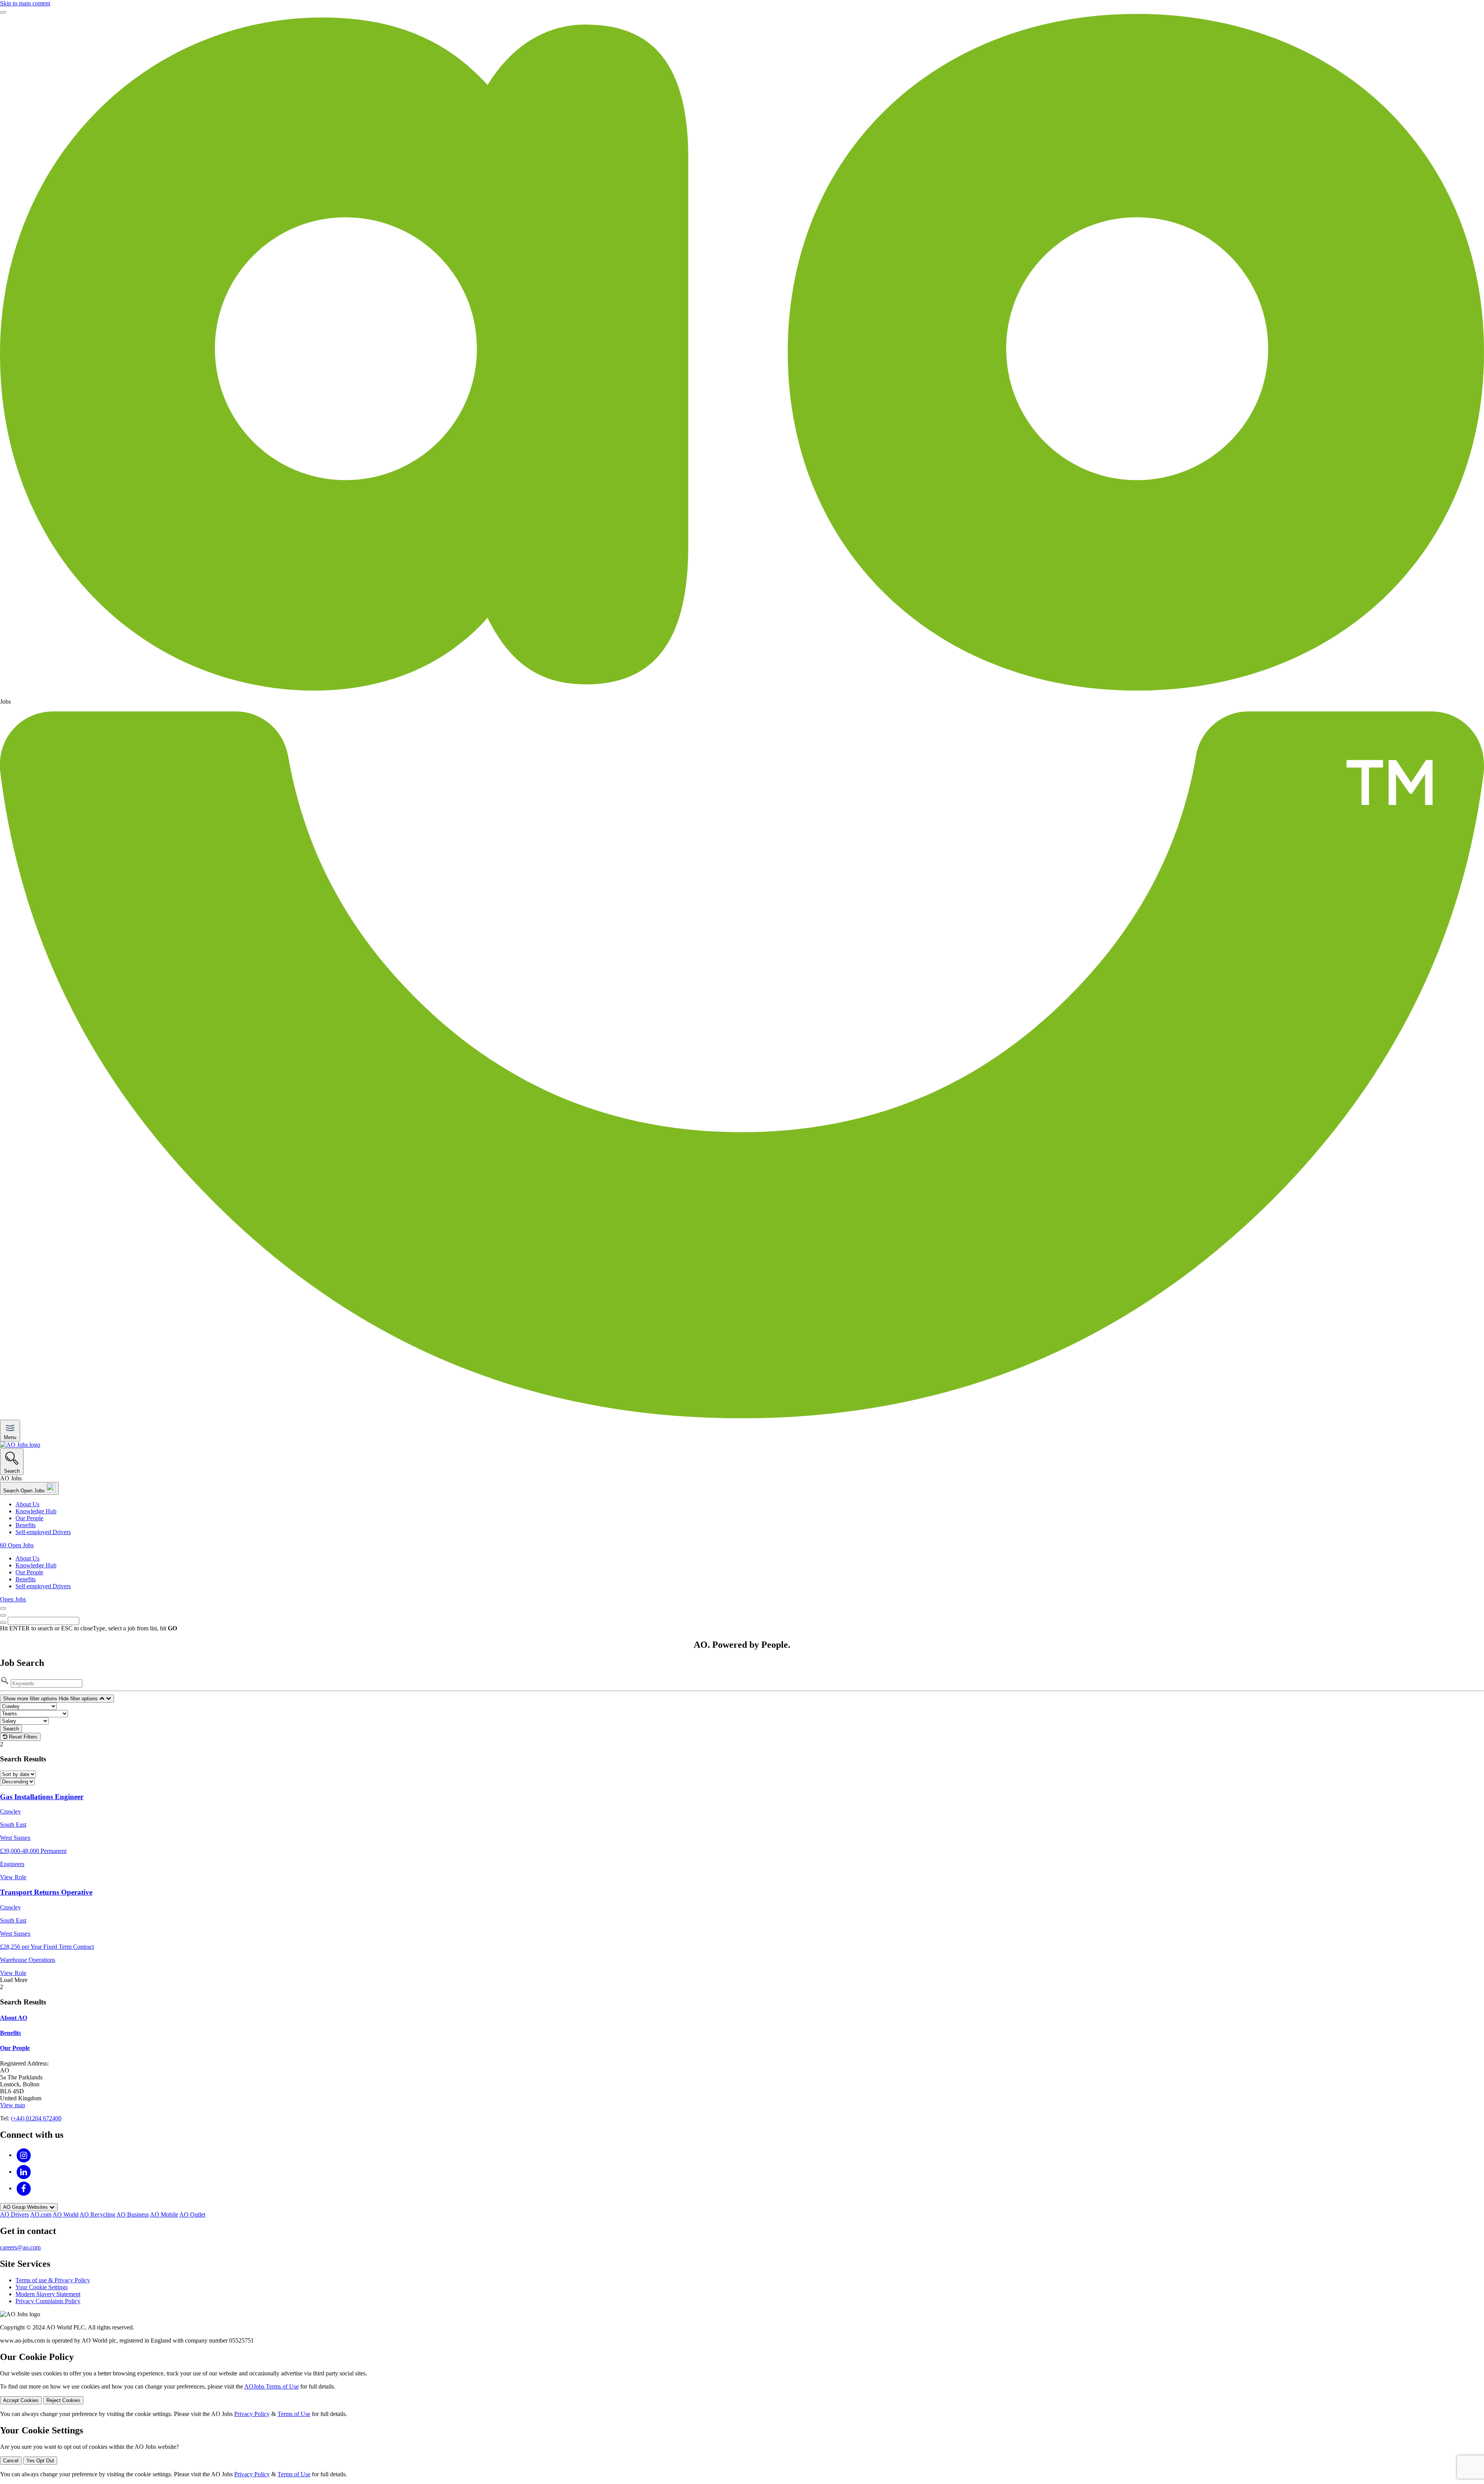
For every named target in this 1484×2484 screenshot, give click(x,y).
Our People (29, 1518)
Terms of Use (294, 2414)
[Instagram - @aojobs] (24, 2155)
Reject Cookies (63, 2400)
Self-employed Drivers (43, 1532)
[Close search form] (3, 1615)
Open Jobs (13, 1599)
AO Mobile (164, 2214)
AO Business (133, 2214)
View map (13, 2105)
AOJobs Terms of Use (271, 2386)
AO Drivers (14, 2214)
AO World (66, 2214)
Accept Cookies (21, 2400)
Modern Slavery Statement (48, 2294)
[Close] (3, 12)
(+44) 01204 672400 (36, 2118)
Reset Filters (22, 1737)
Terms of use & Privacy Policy (53, 2280)
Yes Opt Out (40, 2461)
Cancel (11, 2461)
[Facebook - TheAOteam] (24, 2188)
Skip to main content (25, 3)
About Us (27, 1504)
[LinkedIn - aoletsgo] (24, 2172)
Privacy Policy (252, 2414)
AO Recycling (97, 2214)
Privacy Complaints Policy (48, 2301)
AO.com (41, 2214)
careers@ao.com (20, 2247)
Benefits (26, 1525)
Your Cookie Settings (42, 2287)
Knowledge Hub (36, 1511)
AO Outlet (192, 2214)
